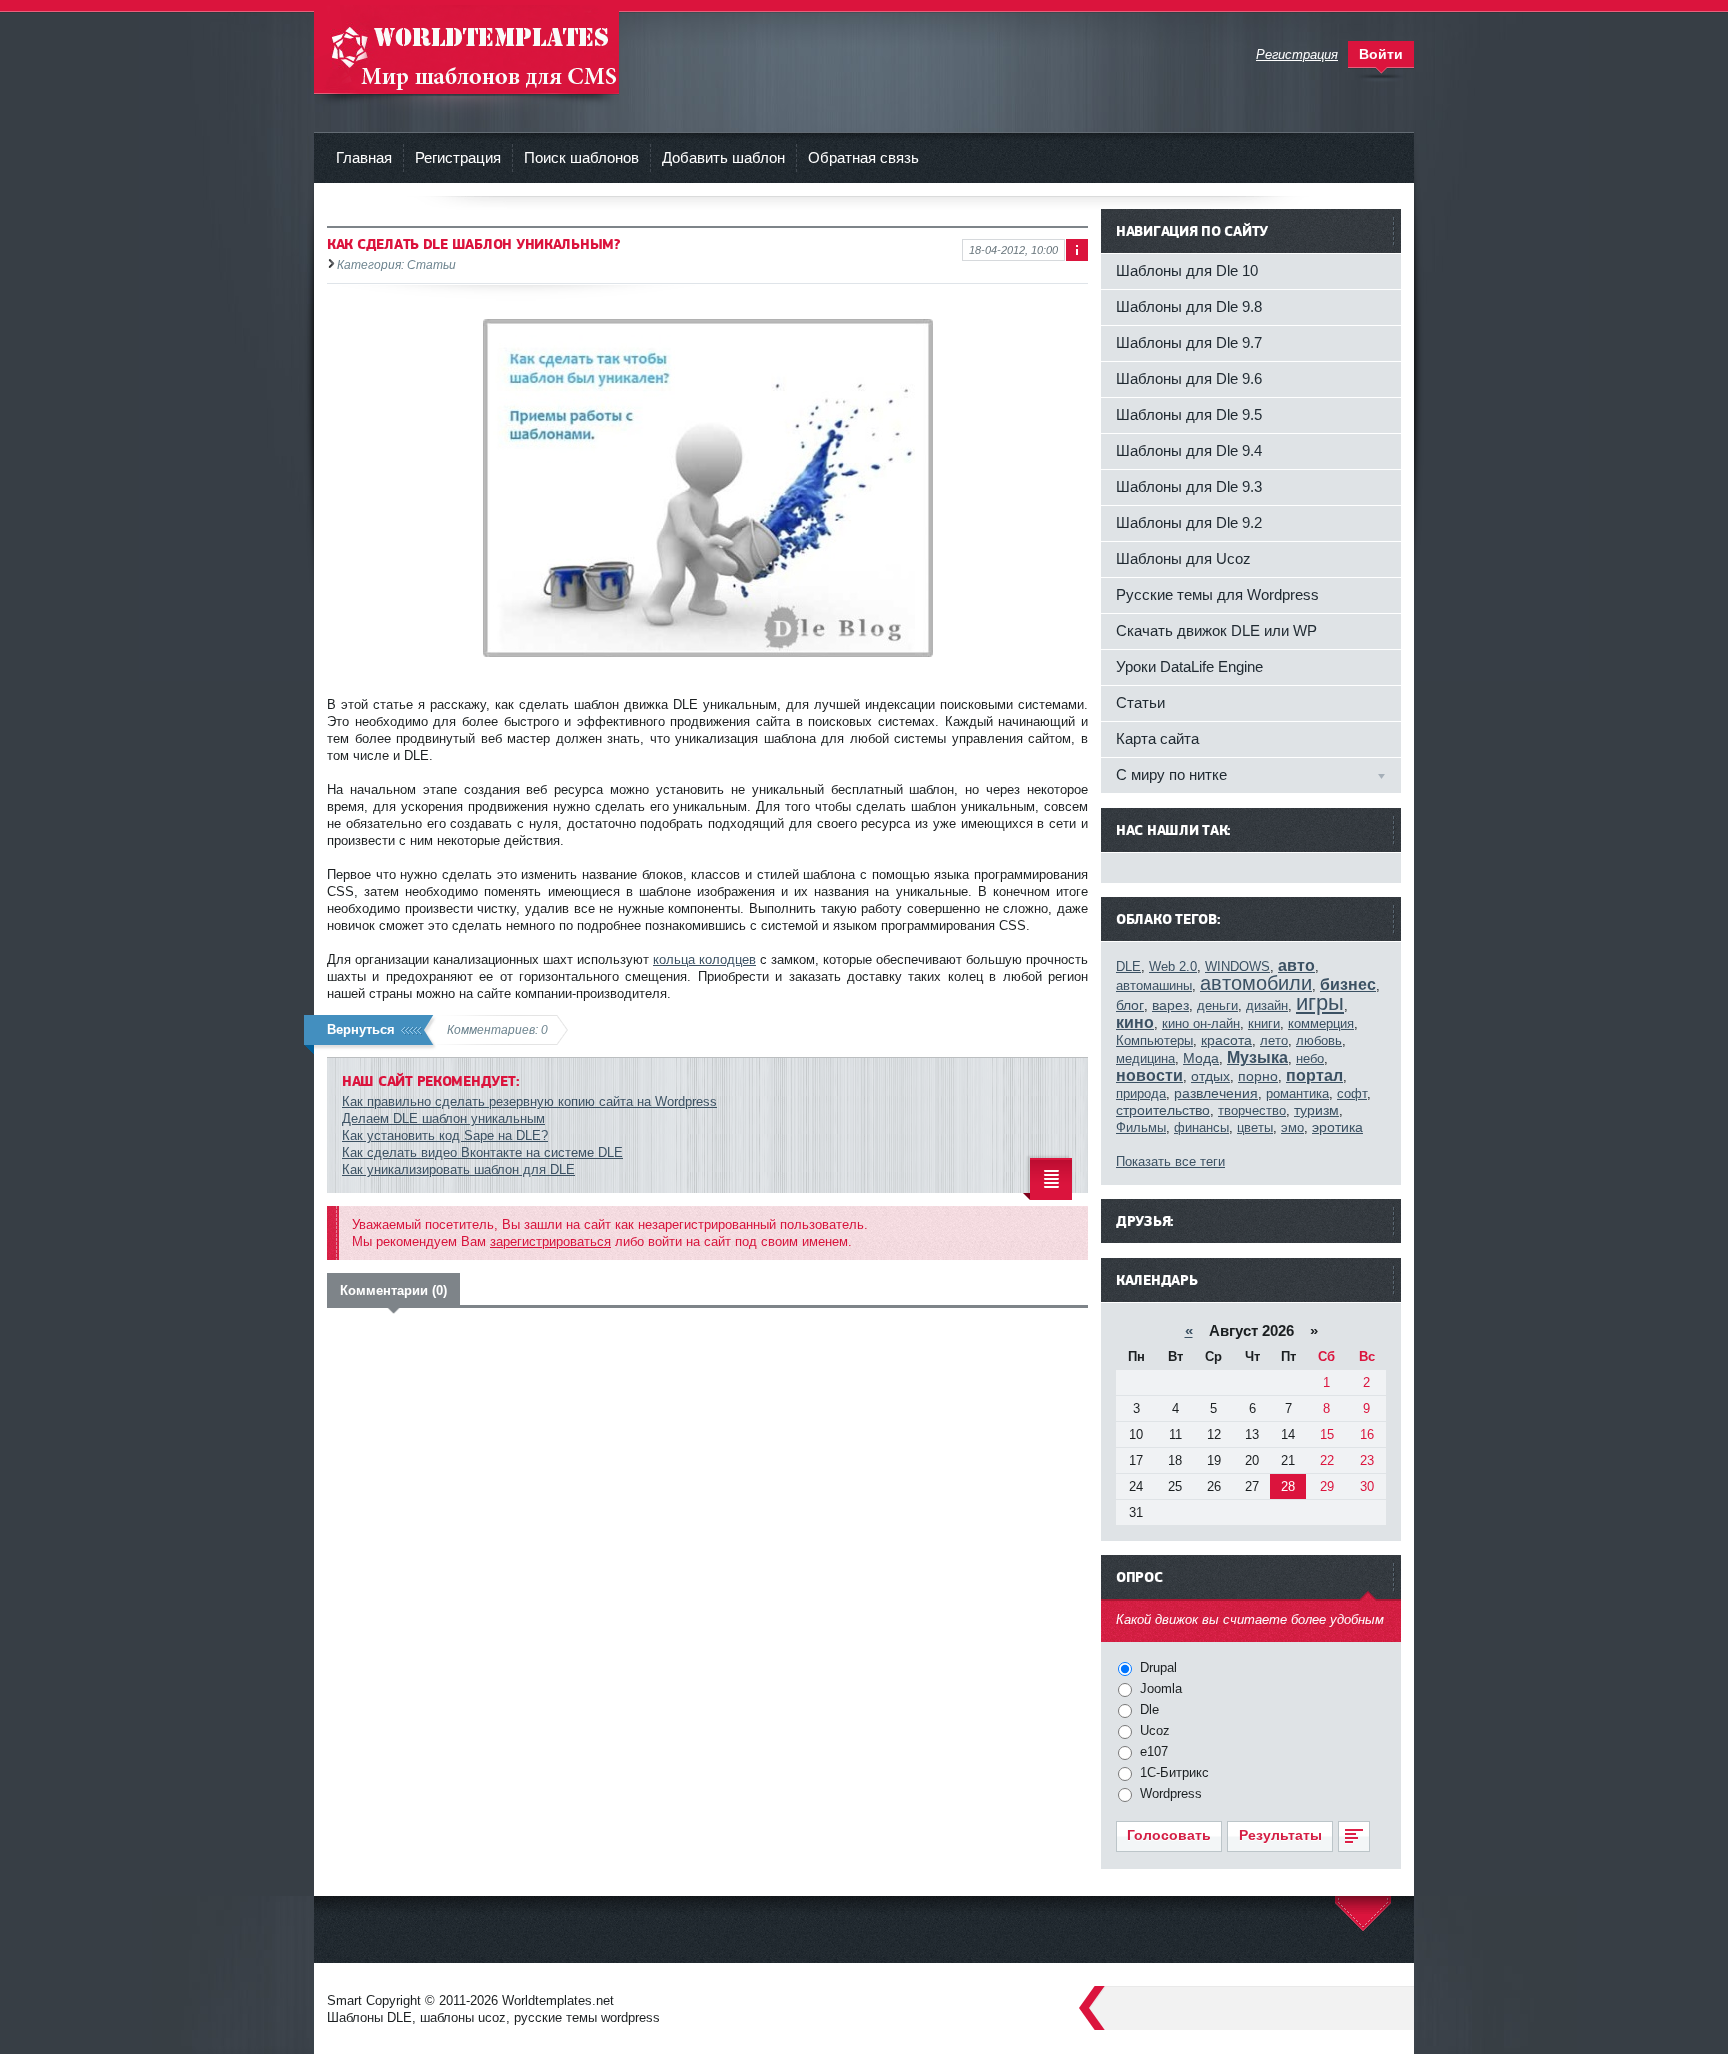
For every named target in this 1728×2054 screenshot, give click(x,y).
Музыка (1257, 1057)
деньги (1217, 1005)
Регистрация (458, 157)
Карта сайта (1157, 738)
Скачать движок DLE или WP (1216, 630)
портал (1314, 1075)
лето (1274, 1040)
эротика (1337, 1127)
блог (1130, 1005)
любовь (1319, 1040)
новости (1149, 1075)
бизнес (1348, 984)
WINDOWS (1237, 966)
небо (1310, 1058)
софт (1352, 1093)
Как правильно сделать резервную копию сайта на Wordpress (529, 1101)
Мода (1201, 1058)
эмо (1292, 1127)
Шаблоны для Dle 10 (1187, 270)
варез (1170, 1005)
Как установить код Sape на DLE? (445, 1135)
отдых (1210, 1076)
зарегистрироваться (550, 1241)
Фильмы (1141, 1127)
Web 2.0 (1173, 966)
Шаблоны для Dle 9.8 (1189, 306)
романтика (1297, 1093)
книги (1264, 1023)
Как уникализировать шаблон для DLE (458, 1169)
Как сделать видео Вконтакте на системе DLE (482, 1152)
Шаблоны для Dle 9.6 (1189, 378)
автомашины (1154, 985)
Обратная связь (863, 157)
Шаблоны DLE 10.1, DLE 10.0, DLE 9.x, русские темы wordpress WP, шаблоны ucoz (466, 49)
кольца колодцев (704, 959)
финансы (1201, 1127)
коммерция (1321, 1023)
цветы (1255, 1127)
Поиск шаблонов (581, 157)
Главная (364, 157)
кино (1135, 1022)
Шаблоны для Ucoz (1183, 558)
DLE (1128, 966)
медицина (1145, 1058)
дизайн (1267, 1005)
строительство (1163, 1110)
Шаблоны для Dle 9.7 (1189, 342)
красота (1226, 1040)
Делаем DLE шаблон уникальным (443, 1118)
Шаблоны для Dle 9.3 (1189, 486)
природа (1141, 1093)
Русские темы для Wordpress (1217, 594)
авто (1296, 965)
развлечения (1216, 1093)
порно (1258, 1076)
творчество (1252, 1110)
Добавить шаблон (723, 157)
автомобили (1256, 983)
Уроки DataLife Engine (1189, 666)
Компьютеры (1154, 1040)
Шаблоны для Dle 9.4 (1189, 450)
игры (1320, 1002)
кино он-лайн (1201, 1023)
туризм (1316, 1110)
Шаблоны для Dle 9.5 (1189, 414)
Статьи (1140, 702)
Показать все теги (1170, 1161)
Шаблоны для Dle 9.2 (1189, 522)
